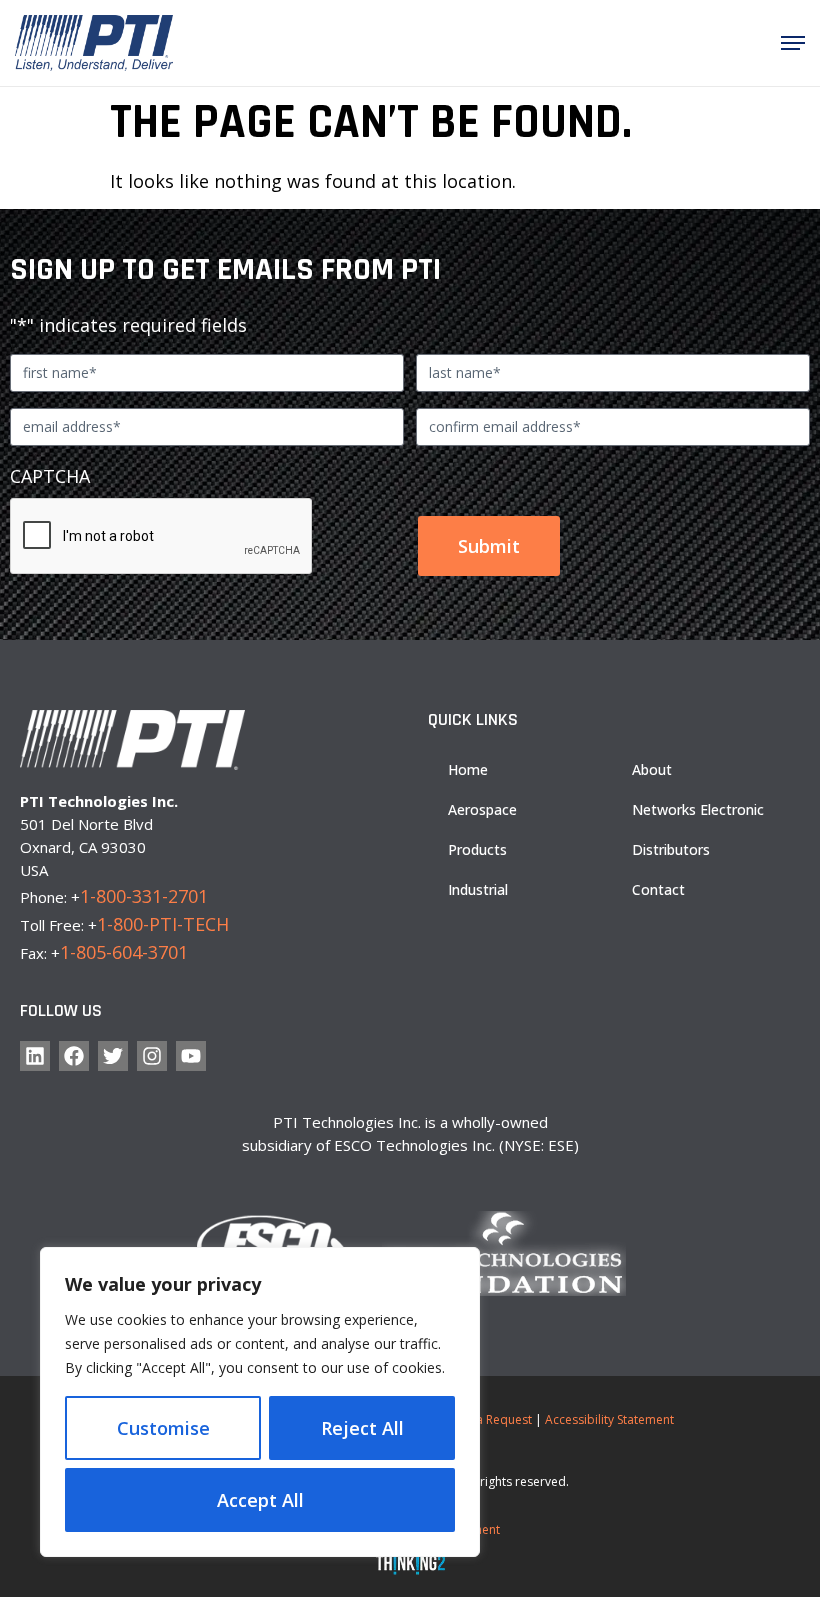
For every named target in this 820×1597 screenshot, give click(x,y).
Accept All (260, 1500)
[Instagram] (152, 1056)
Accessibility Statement (609, 1419)
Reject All (362, 1428)
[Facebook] (74, 1056)
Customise (163, 1428)
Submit (489, 546)
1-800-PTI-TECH (163, 924)
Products (477, 849)
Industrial (478, 889)
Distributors (671, 849)
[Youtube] (191, 1056)
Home (468, 769)
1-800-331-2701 (144, 896)
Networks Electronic (698, 809)
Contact (658, 889)
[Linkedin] (35, 1056)
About (652, 769)
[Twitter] (113, 1056)
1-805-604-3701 (124, 952)
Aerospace (482, 809)
